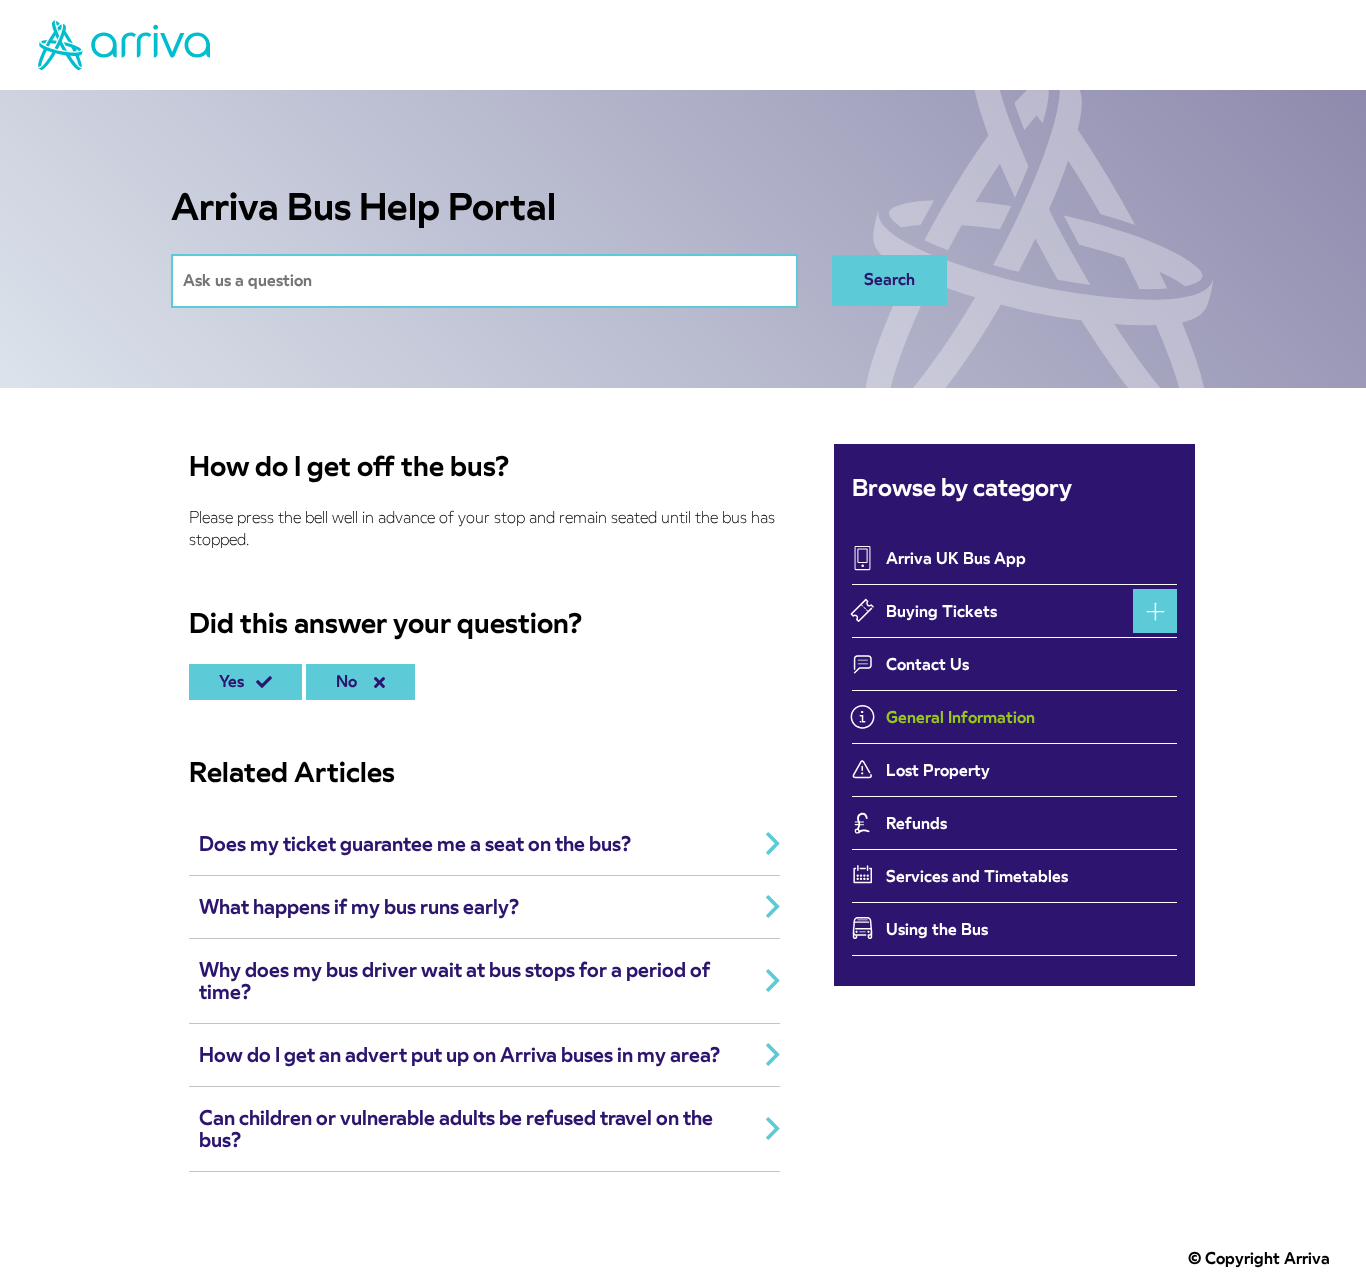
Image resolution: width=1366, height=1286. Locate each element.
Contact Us (927, 664)
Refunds (916, 823)
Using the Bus (937, 929)
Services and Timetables (977, 876)
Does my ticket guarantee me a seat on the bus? (415, 844)
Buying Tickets (941, 611)
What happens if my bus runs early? (359, 907)
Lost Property (938, 770)
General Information (960, 717)
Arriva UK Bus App (956, 558)
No (350, 681)
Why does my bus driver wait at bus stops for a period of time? (454, 981)
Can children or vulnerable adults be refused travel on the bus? (456, 1129)
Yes (235, 681)
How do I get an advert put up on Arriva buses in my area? (459, 1055)
